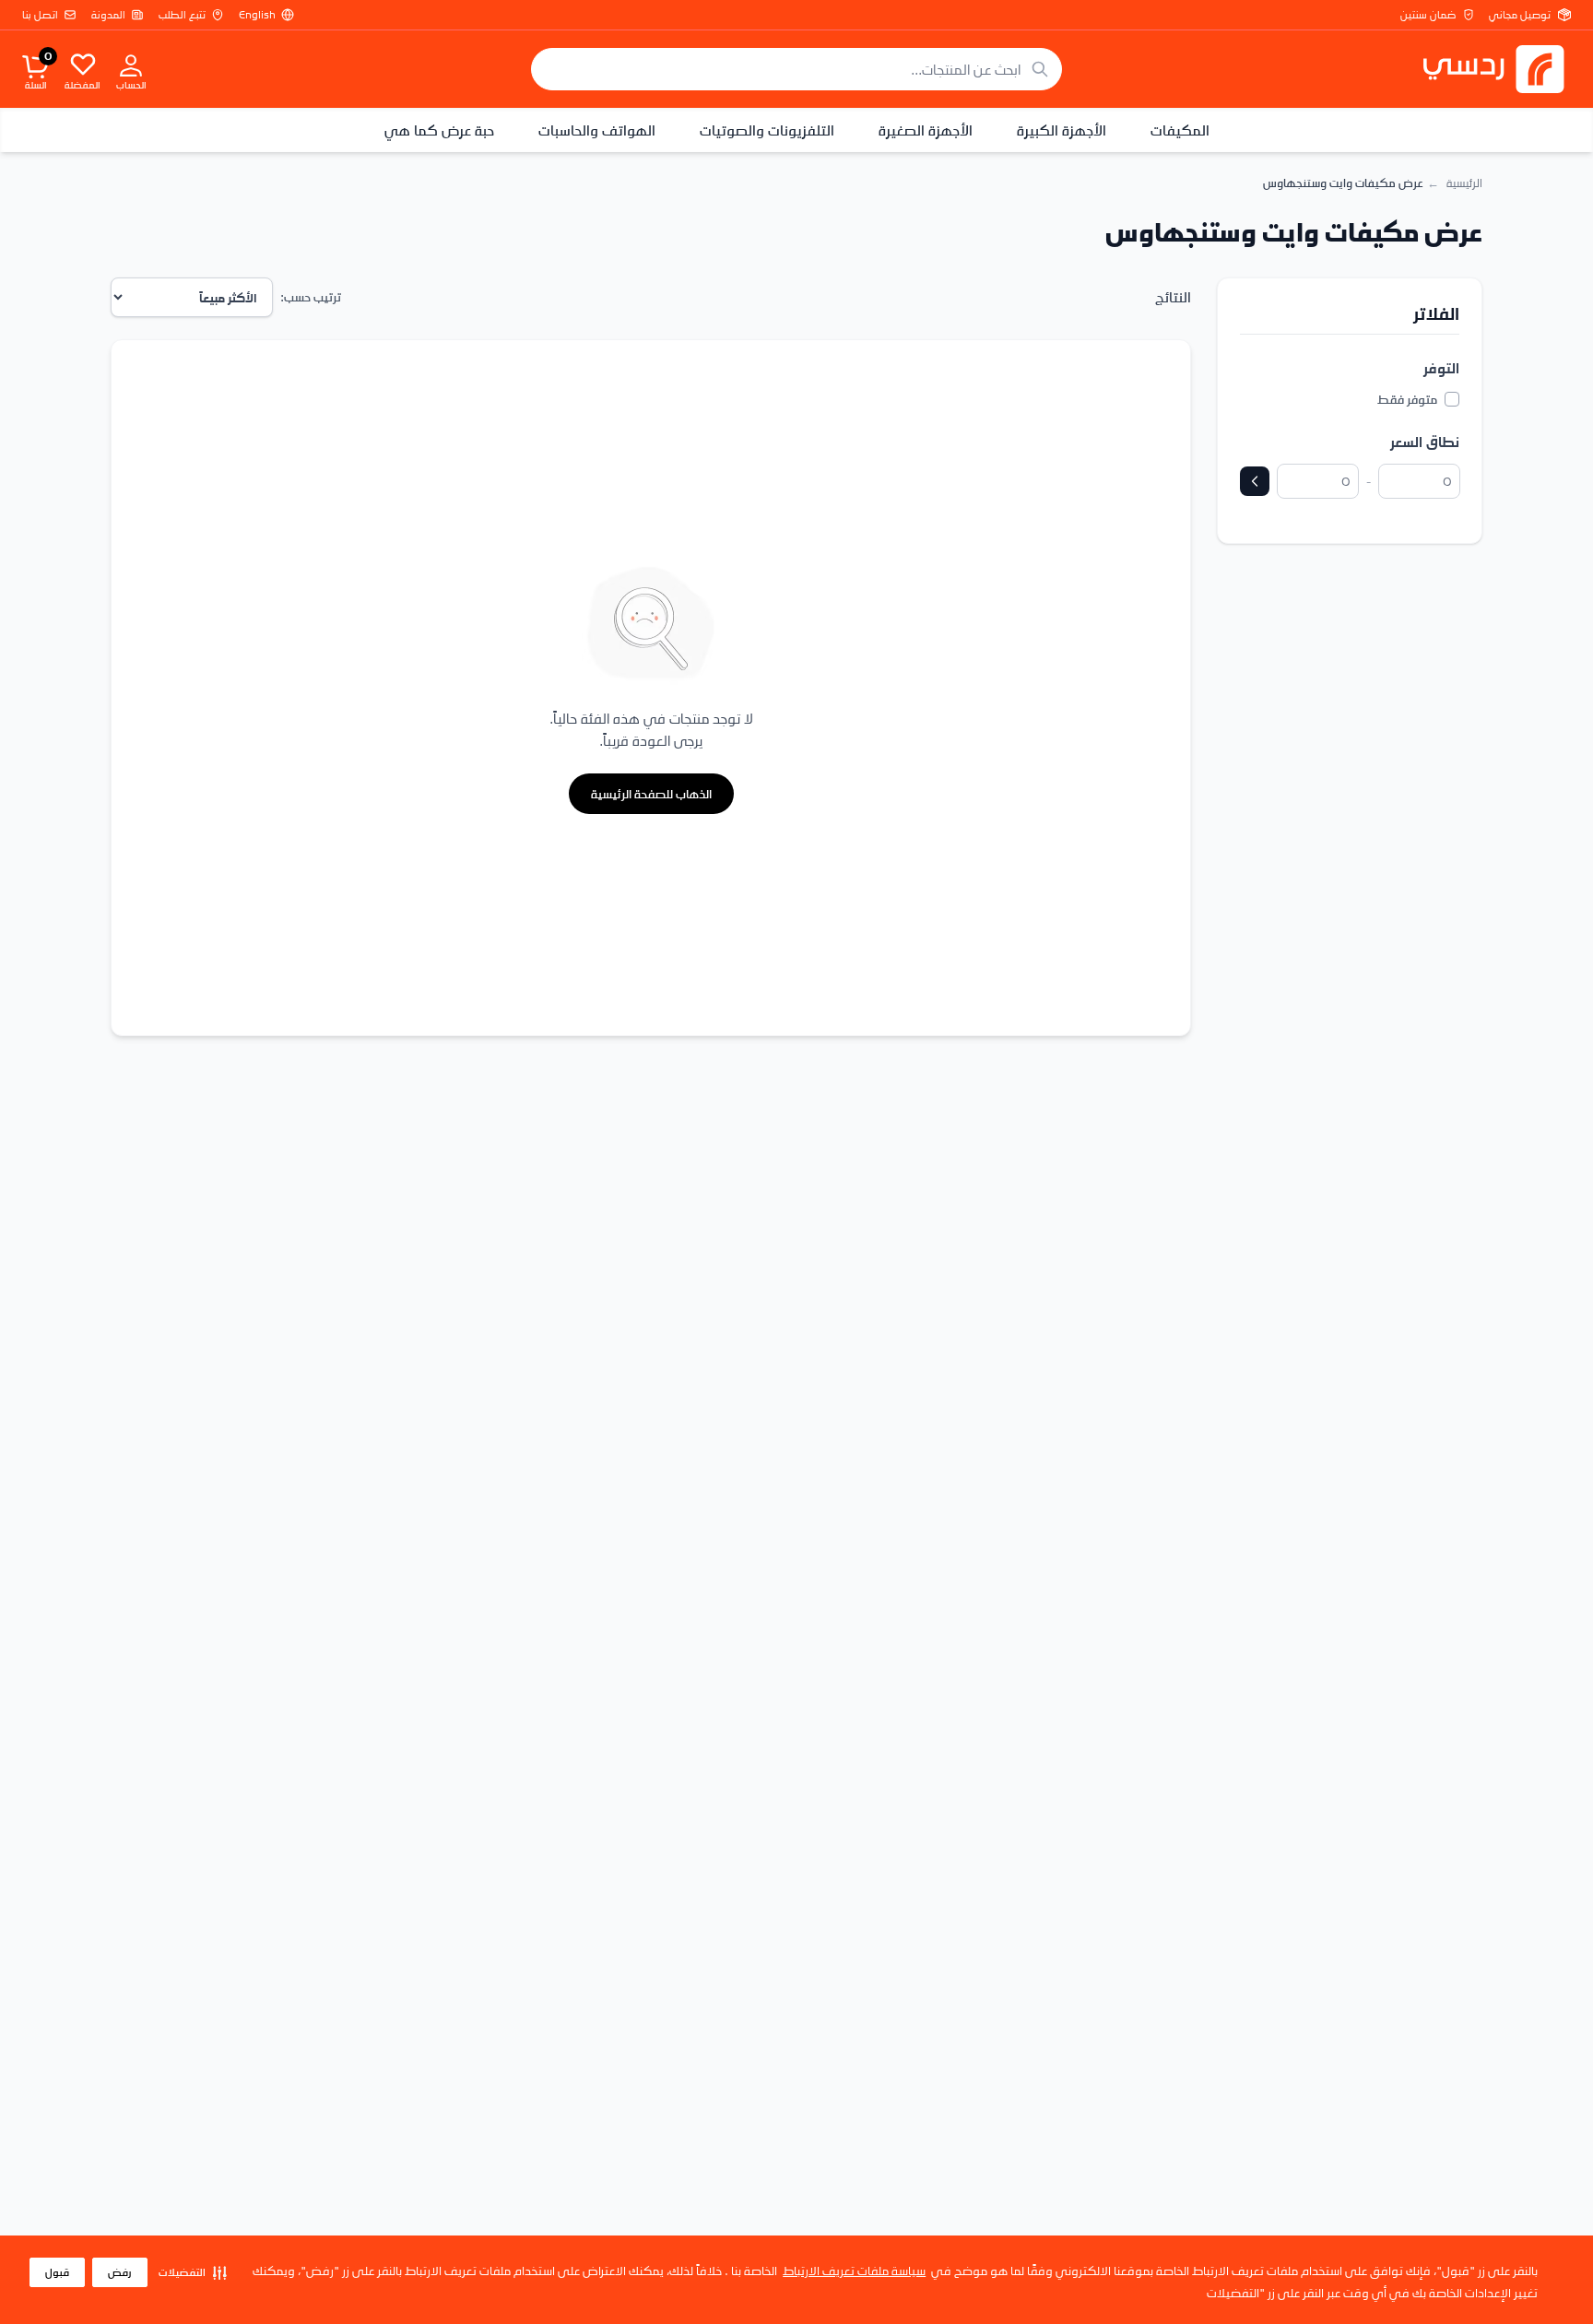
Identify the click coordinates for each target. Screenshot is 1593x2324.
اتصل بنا (40, 15)
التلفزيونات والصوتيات (767, 130)
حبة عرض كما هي (439, 130)
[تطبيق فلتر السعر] (1255, 481)
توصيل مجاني (1520, 15)
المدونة (108, 15)
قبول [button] (57, 2272)
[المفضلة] (83, 64)
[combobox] (796, 69)
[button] (193, 2272)
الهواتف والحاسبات (597, 130)
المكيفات (1180, 130)
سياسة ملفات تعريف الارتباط (854, 2270)
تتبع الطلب (182, 15)
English (257, 15)
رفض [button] (120, 2272)
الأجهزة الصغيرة (926, 130)
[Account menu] (131, 65)
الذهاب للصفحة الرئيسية (651, 793)
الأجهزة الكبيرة (1062, 130)
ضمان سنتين (1428, 15)
